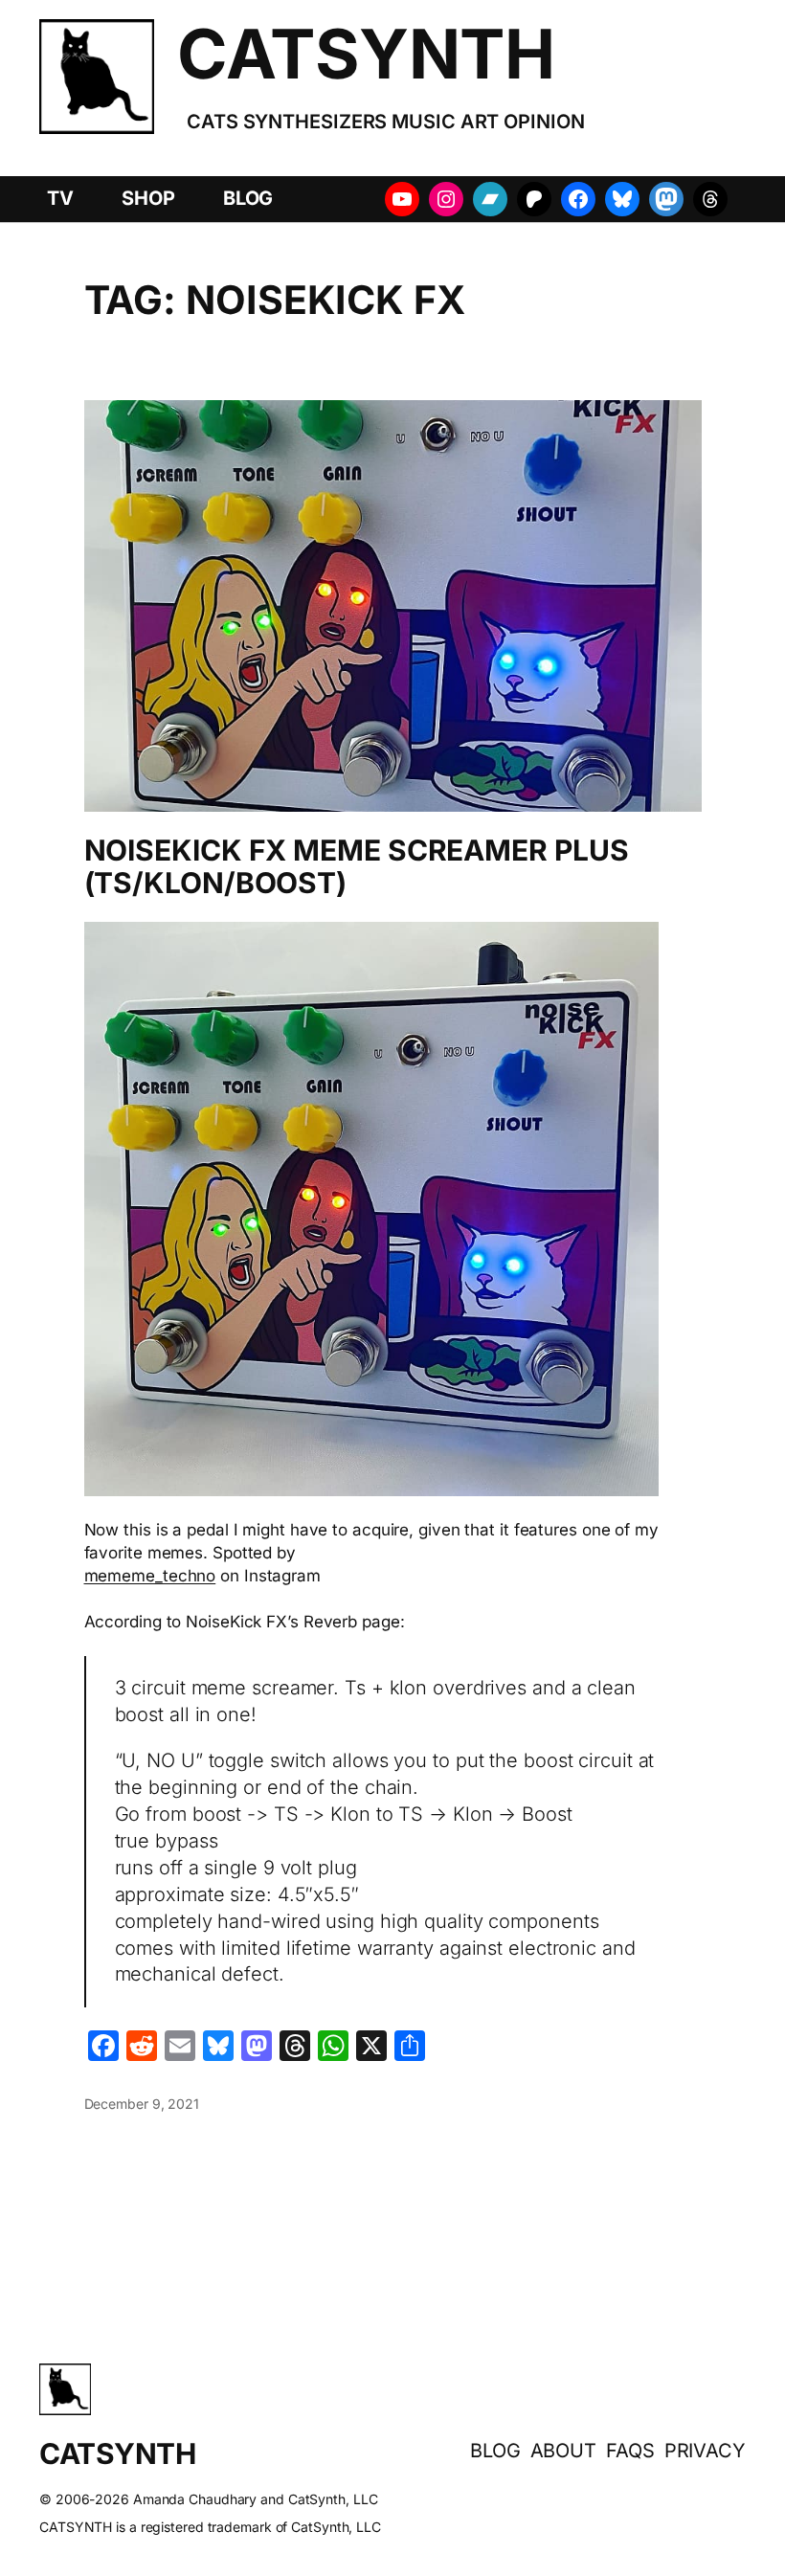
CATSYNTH (366, 54)
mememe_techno (150, 1576)
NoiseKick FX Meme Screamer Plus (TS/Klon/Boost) (357, 867)
